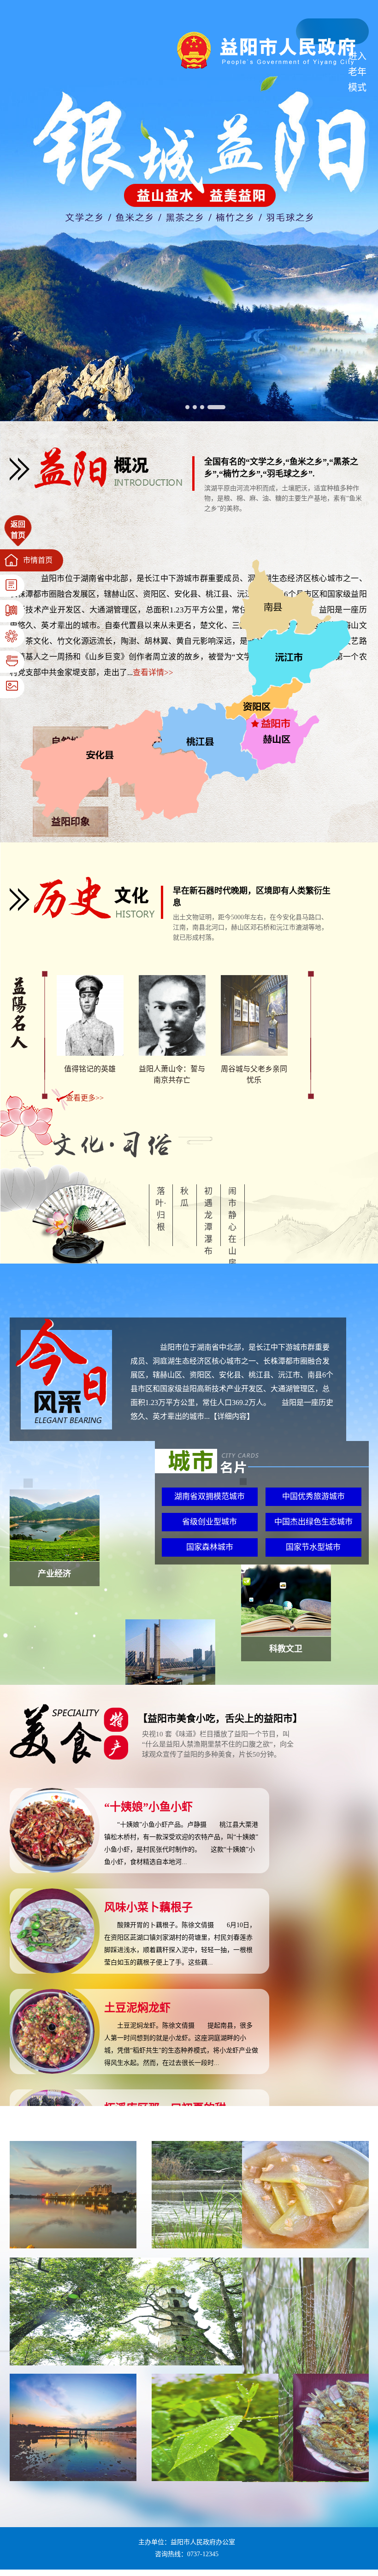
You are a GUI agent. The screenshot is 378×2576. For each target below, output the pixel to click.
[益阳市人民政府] (267, 67)
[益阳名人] (19, 1046)
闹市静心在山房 (232, 1227)
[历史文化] (86, 916)
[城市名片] (262, 1471)
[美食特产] (69, 1761)
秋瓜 (184, 1197)
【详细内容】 (232, 1416)
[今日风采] (64, 1427)
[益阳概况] (102, 488)
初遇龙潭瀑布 (208, 1221)
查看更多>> (85, 1098)
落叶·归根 (161, 1209)
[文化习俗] (111, 1156)
